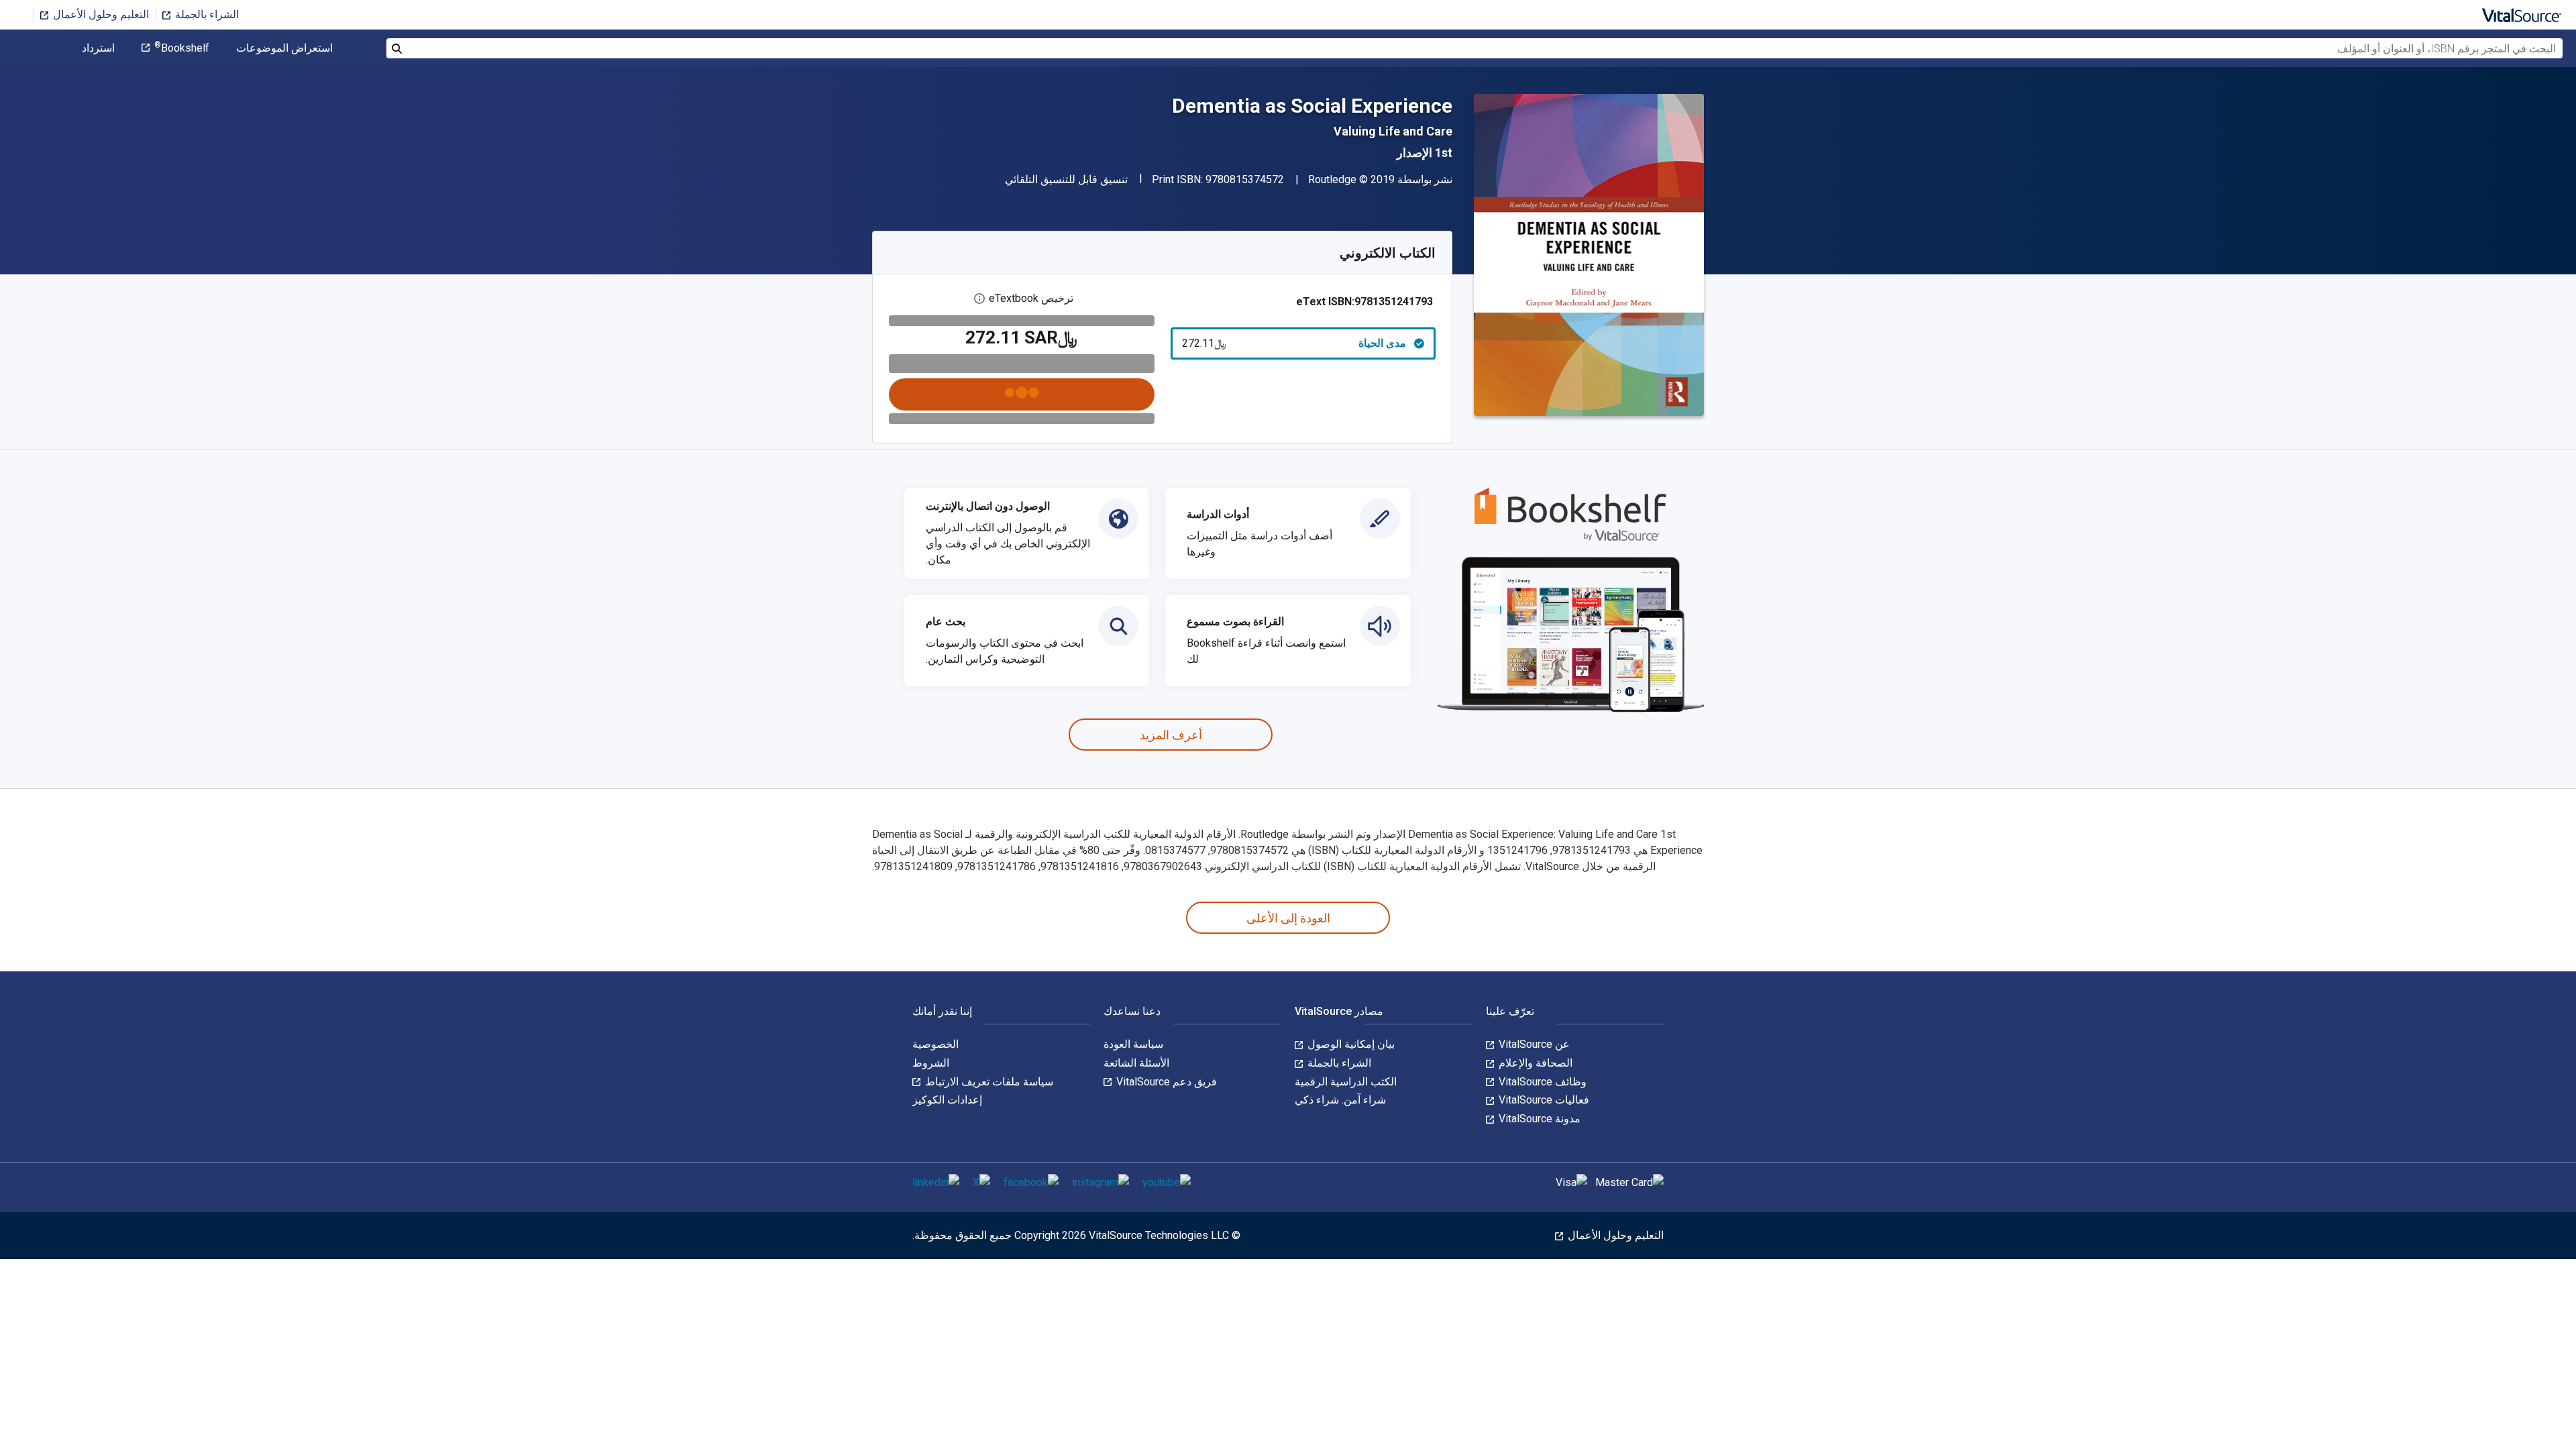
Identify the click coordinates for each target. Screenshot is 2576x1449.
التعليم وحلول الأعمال (100, 14)
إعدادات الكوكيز (947, 1100)
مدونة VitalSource (1538, 1119)
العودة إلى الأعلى (1288, 918)
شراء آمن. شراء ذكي (1340, 1100)
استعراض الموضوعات (284, 48)
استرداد (98, 48)
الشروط (931, 1063)
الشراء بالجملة (206, 14)
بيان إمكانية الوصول (1350, 1044)
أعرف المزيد (1171, 735)
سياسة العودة (1133, 1044)
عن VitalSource (1533, 1044)
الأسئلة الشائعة (1136, 1063)
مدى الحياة (1294, 343)
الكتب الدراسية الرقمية (1346, 1082)
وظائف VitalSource (1541, 1082)
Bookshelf (182, 48)
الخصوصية (935, 1044)
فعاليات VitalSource (1543, 1100)
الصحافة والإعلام (1534, 1063)
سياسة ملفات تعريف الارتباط (988, 1082)
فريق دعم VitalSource (1165, 1082)
